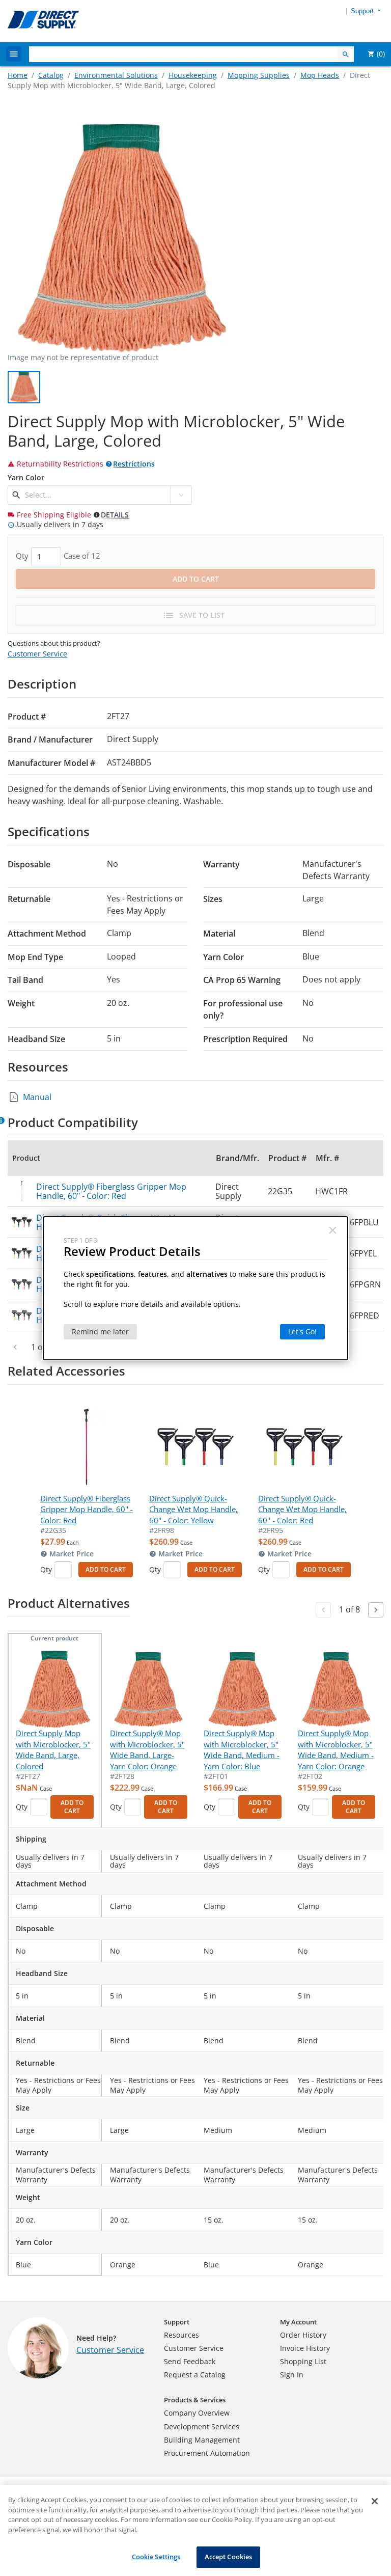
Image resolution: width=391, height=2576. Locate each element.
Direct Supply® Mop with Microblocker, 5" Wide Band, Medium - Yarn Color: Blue (242, 1749)
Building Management (202, 2440)
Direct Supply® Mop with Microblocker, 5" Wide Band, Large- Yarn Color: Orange (147, 1749)
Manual (37, 1097)
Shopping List (303, 2361)
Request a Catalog (195, 2375)
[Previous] (15, 1347)
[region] (195, 2530)
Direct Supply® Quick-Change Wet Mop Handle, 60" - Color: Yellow (193, 1509)
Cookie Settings (156, 2557)
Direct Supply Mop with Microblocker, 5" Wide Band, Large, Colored (53, 1749)
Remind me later (100, 1332)
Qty (46, 1569)
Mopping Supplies (259, 75)
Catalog (51, 75)
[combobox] (96, 495)
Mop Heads (320, 75)
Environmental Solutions (116, 75)
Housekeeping (193, 75)
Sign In (292, 2375)
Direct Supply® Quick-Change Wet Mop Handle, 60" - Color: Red (302, 1509)
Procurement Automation (207, 2453)
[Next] (376, 1610)
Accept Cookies (229, 2557)
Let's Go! (302, 1332)
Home (18, 75)
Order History (303, 2335)
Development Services (202, 2427)
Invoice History (305, 2348)
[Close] (375, 2501)
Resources (181, 2335)
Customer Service (37, 654)
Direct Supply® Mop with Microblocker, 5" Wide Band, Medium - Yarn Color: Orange (336, 1749)
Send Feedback (190, 2361)
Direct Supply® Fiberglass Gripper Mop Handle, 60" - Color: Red (111, 1191)
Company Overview (197, 2413)
